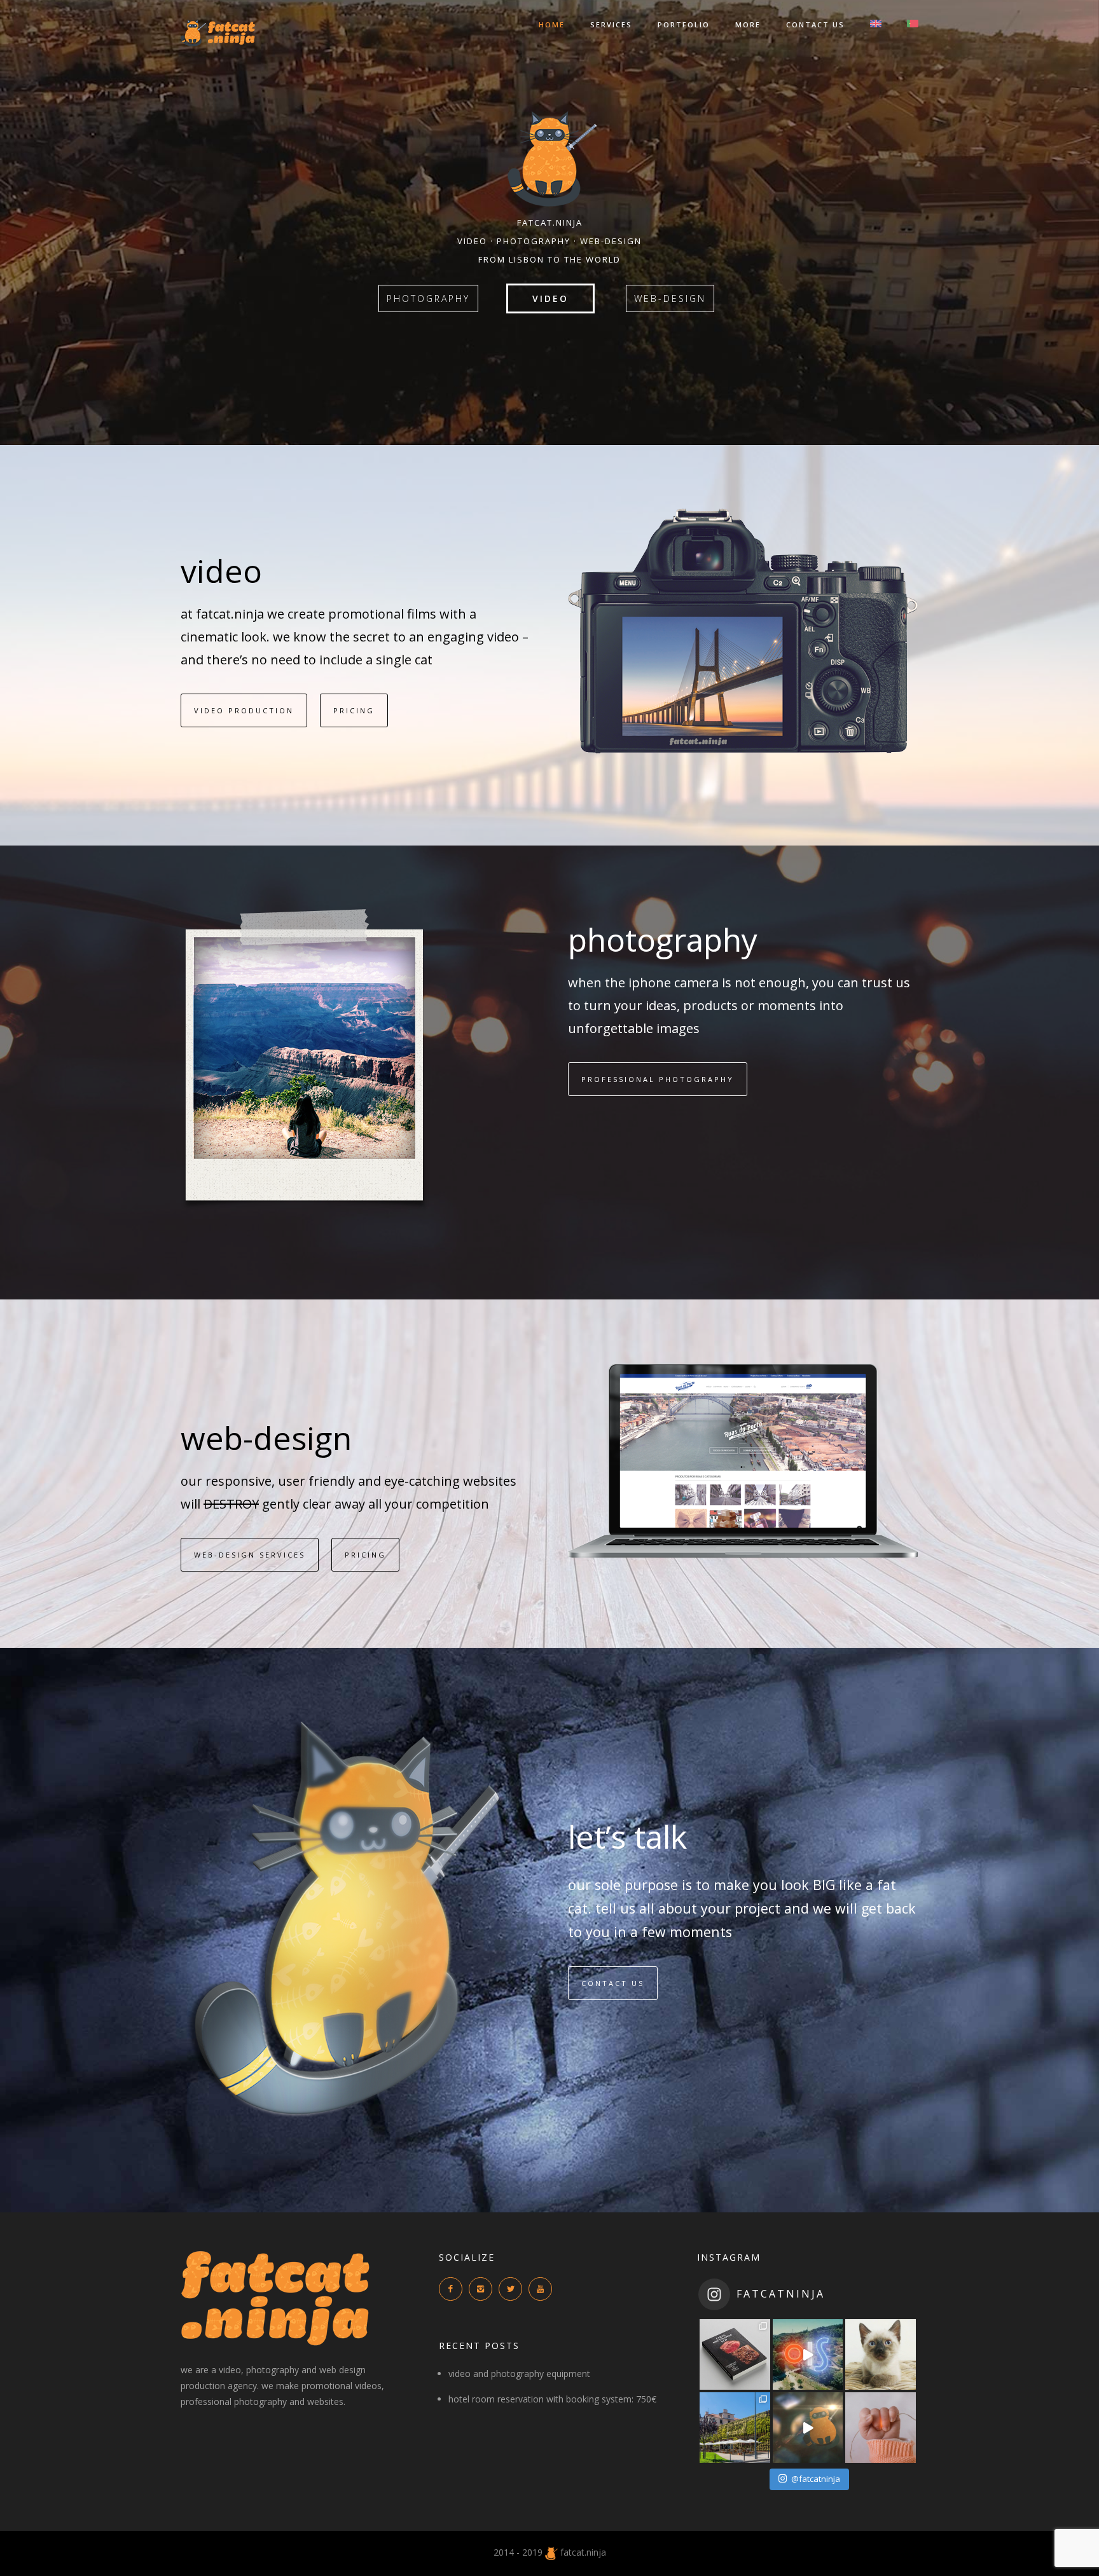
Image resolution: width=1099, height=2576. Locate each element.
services (611, 24)
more (748, 24)
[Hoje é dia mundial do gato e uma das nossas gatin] (881, 2354)
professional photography (658, 1079)
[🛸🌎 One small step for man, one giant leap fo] (808, 2428)
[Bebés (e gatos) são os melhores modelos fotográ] (881, 2428)
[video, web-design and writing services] (551, 2552)
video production (244, 710)
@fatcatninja (816, 2479)
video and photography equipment (519, 2374)
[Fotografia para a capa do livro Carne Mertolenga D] (735, 2354)
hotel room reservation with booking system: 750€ (552, 2399)
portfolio (684, 24)
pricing (354, 710)
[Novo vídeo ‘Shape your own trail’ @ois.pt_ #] (808, 2354)
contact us (815, 24)
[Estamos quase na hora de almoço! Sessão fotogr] (735, 2428)
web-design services (250, 1555)
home (552, 24)
